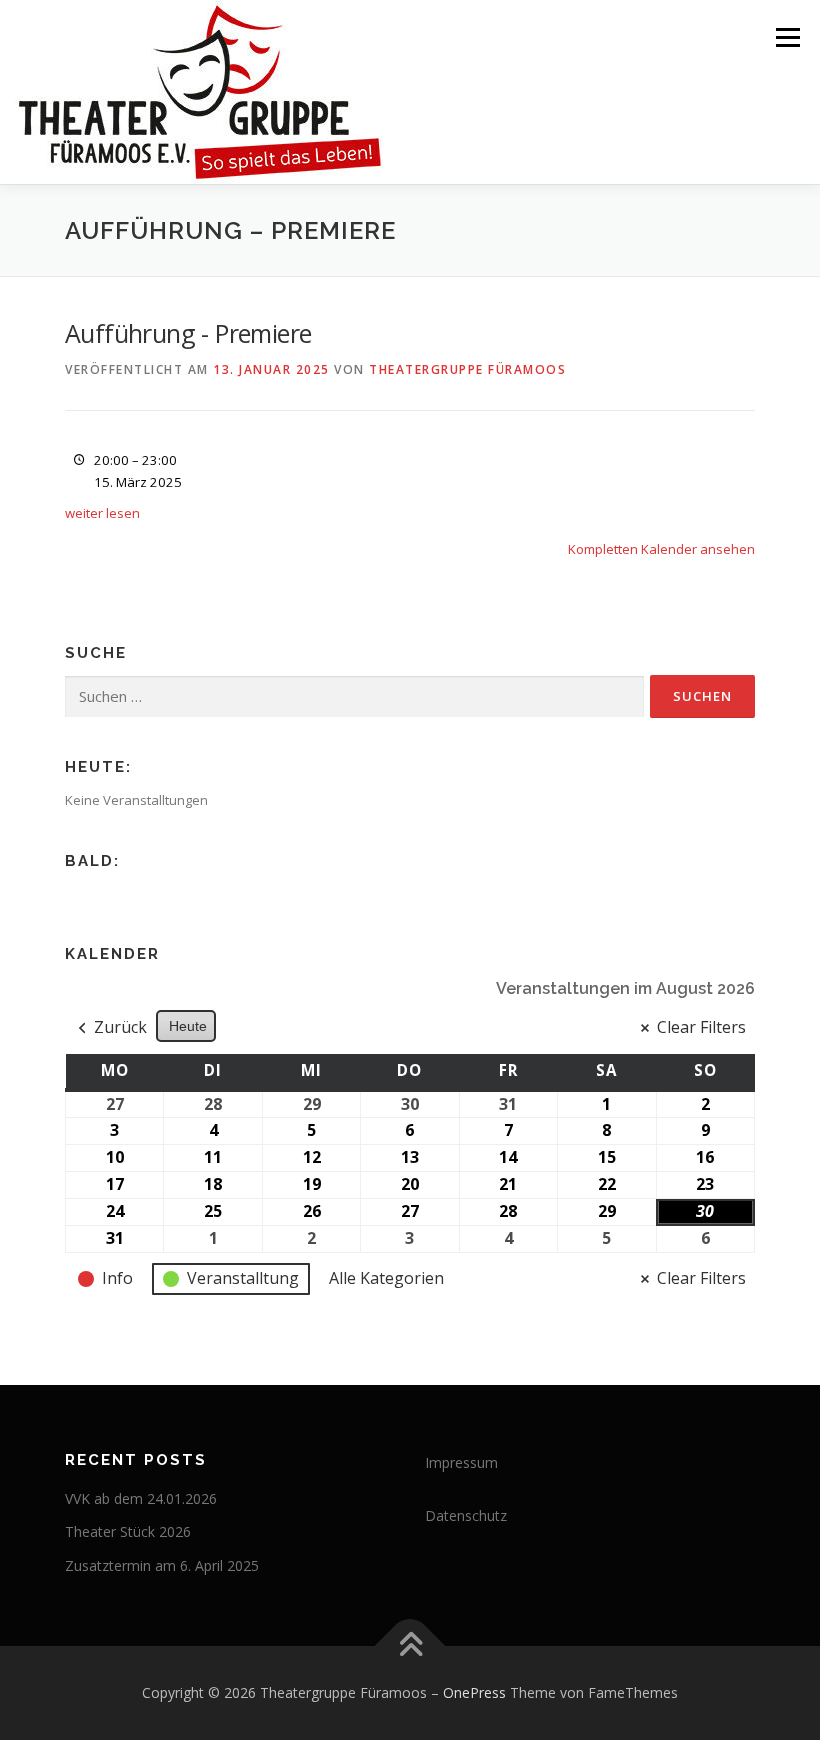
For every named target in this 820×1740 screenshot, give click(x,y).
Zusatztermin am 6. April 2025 (162, 1565)
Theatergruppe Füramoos (467, 369)
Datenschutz (466, 1515)
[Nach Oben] (410, 1645)
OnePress (474, 1692)
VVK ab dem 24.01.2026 (141, 1498)
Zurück (120, 1027)
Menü (787, 37)
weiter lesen (102, 513)
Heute (188, 1026)
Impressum (461, 1462)
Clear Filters (701, 1027)
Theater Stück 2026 (128, 1531)
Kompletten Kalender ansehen (661, 549)
